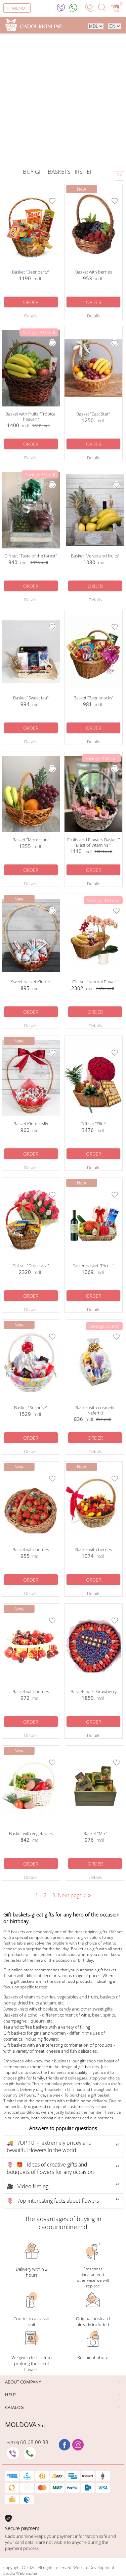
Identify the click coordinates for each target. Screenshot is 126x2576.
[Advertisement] (63, 102)
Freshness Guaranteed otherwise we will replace (93, 2277)
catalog (14, 2407)
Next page (73, 1895)
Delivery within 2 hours (32, 2272)
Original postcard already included (93, 2322)
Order (31, 302)
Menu (18, 8)
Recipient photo (93, 2357)
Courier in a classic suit (32, 2322)
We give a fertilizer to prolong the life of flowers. (32, 2363)
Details (31, 316)
